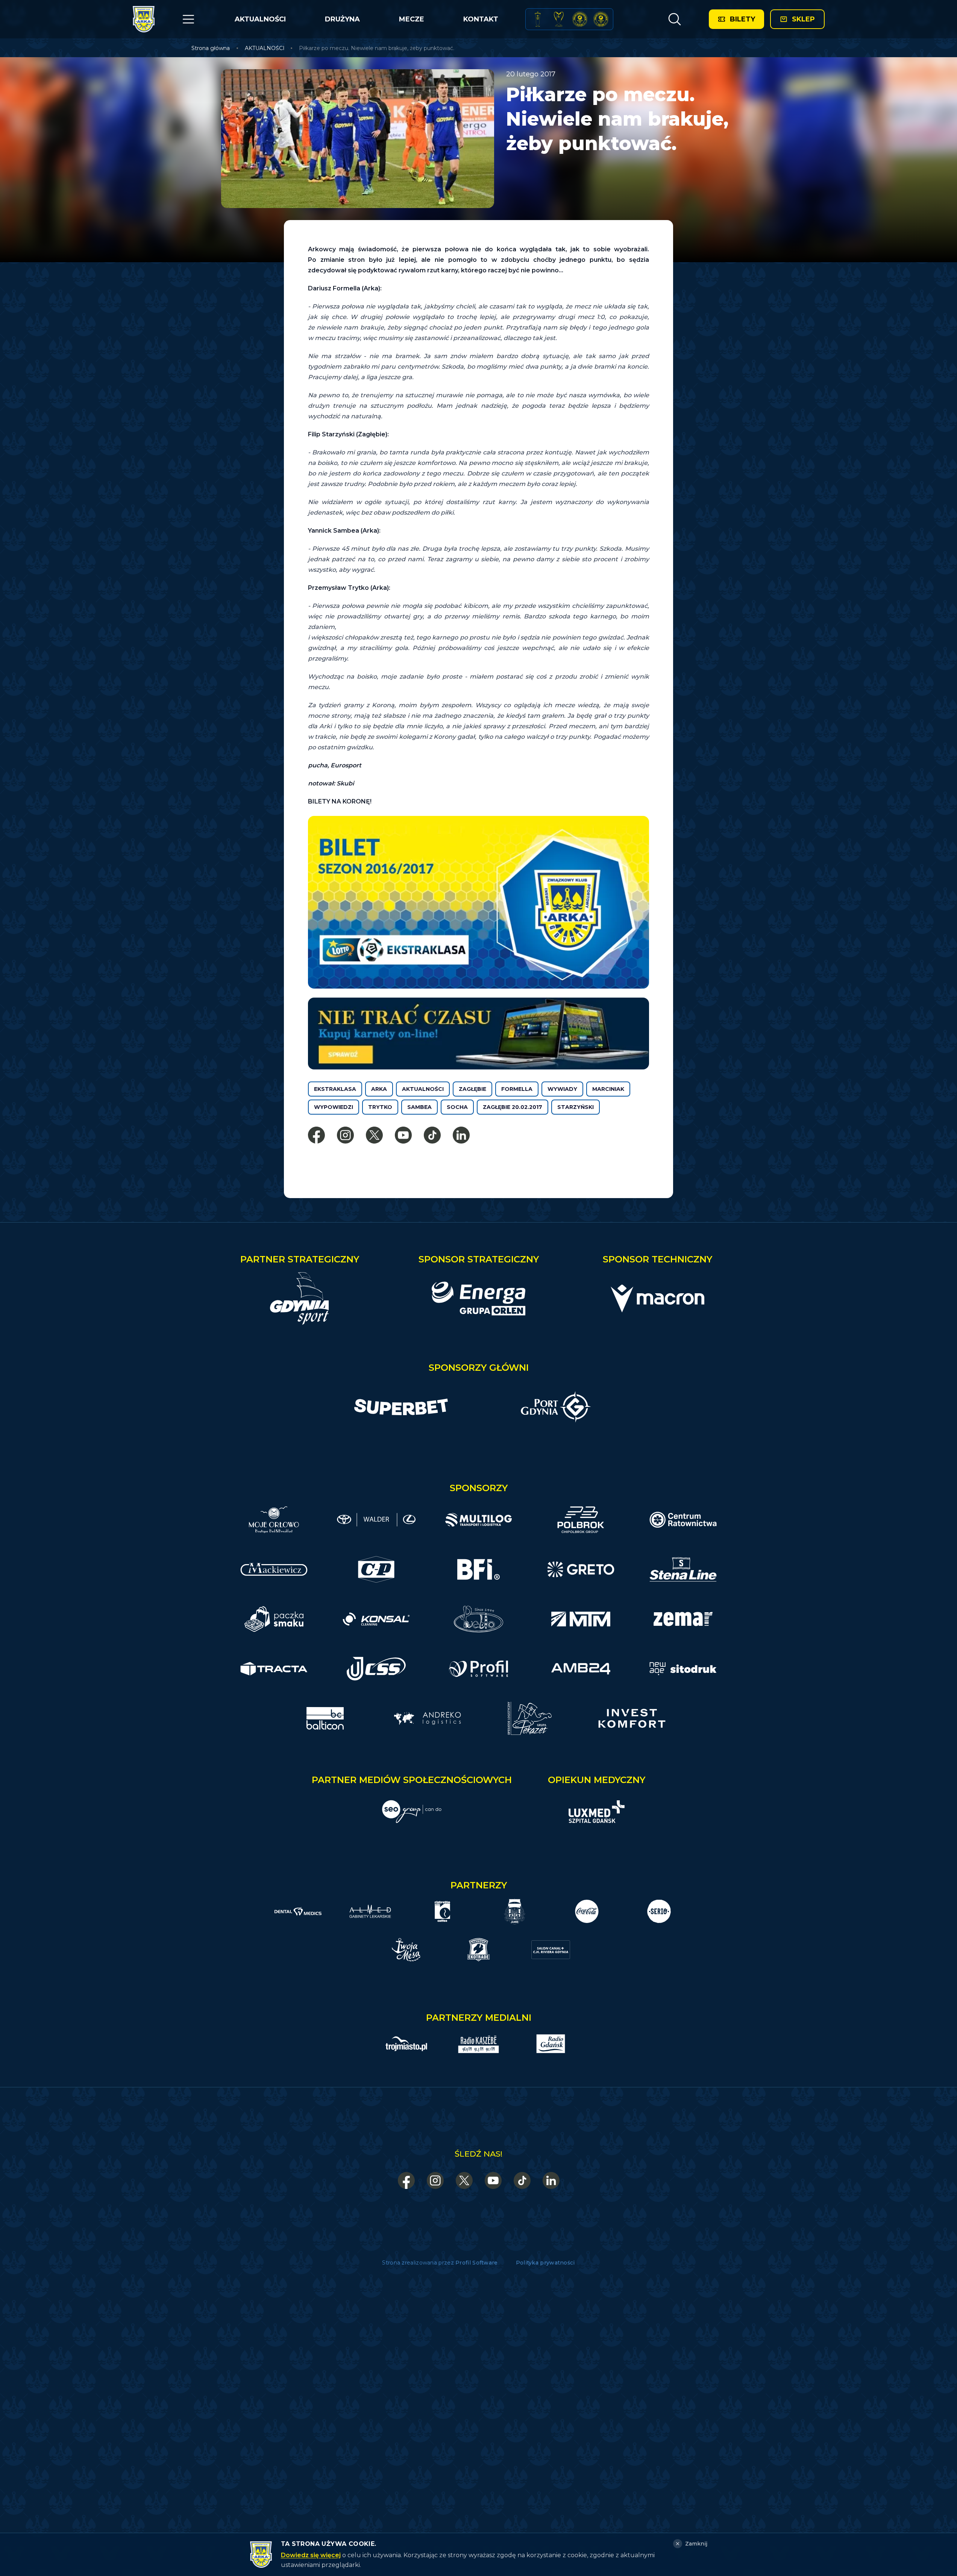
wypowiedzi (334, 1107)
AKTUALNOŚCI (260, 19)
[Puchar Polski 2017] (559, 19)
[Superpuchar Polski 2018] (601, 19)
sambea (419, 1107)
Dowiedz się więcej (311, 2555)
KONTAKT (481, 19)
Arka (379, 1089)
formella (517, 1089)
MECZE (412, 19)
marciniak (608, 1089)
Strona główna (211, 48)
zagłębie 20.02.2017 (513, 1107)
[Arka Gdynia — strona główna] (144, 19)
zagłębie (472, 1089)
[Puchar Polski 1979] (538, 19)
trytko (380, 1107)
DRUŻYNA (342, 19)
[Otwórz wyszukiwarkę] (674, 19)
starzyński (576, 1107)
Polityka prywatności (545, 2263)
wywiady (562, 1089)
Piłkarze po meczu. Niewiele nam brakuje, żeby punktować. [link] (377, 48)
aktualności (423, 1089)
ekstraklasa (335, 1089)
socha (457, 1107)
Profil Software (477, 2263)
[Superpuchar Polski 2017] (580, 19)
